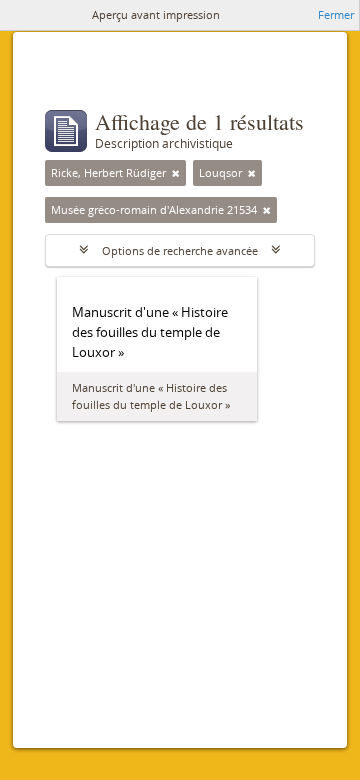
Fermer (336, 14)
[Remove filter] (176, 173)
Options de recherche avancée (180, 250)
